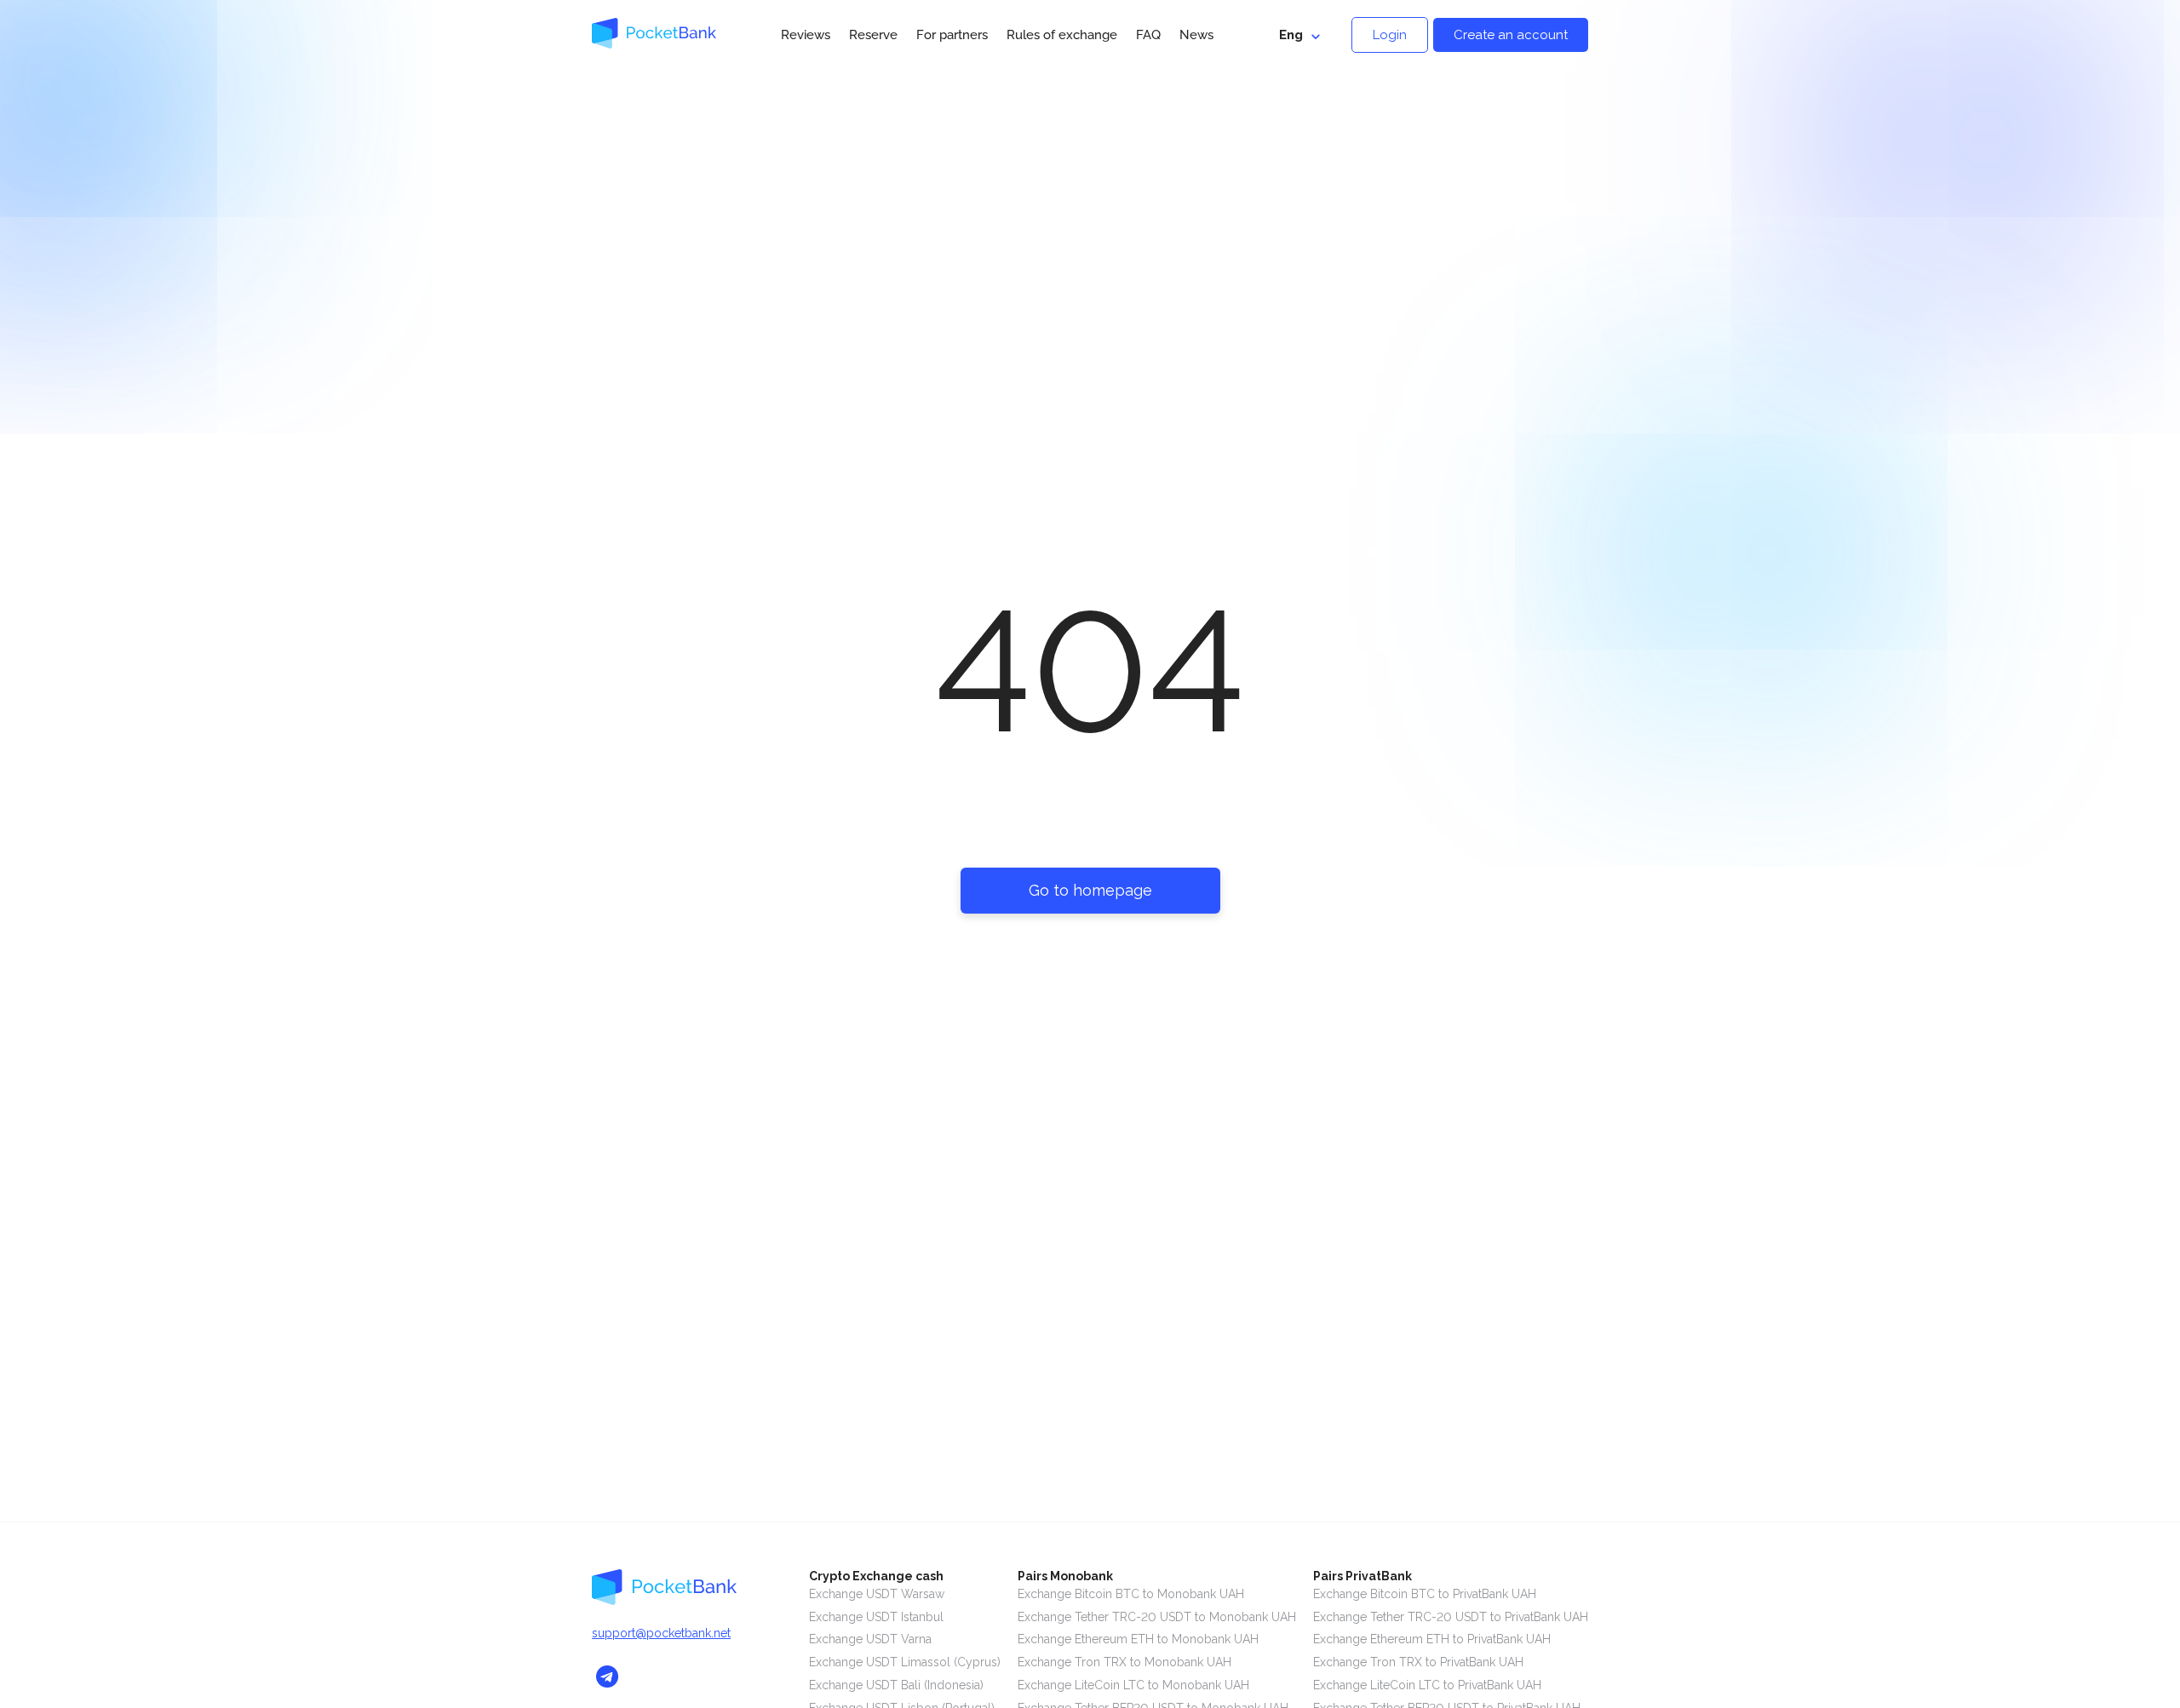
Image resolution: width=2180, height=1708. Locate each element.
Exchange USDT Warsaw (877, 1594)
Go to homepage (1090, 890)
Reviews (806, 35)
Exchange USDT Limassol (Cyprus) (905, 1662)
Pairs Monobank (1065, 1576)
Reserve (873, 35)
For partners (952, 35)
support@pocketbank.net (661, 1633)
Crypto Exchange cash (876, 1576)
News (1196, 35)
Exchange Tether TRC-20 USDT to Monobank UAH (1157, 1617)
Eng (1291, 35)
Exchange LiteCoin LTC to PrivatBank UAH (1427, 1685)
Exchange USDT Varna (870, 1639)
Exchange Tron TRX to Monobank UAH (1124, 1662)
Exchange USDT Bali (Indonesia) (896, 1685)
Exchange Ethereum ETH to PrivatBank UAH (1432, 1639)
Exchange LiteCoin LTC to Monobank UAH (1133, 1685)
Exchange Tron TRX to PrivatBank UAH (1418, 1662)
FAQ (1148, 35)
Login (1390, 35)
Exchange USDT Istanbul (876, 1617)
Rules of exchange (1062, 35)
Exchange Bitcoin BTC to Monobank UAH (1131, 1594)
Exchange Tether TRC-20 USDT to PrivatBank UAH (1451, 1617)
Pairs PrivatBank (1362, 1576)
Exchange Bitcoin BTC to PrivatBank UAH (1425, 1594)
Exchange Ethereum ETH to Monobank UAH (1138, 1639)
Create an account (1511, 35)
